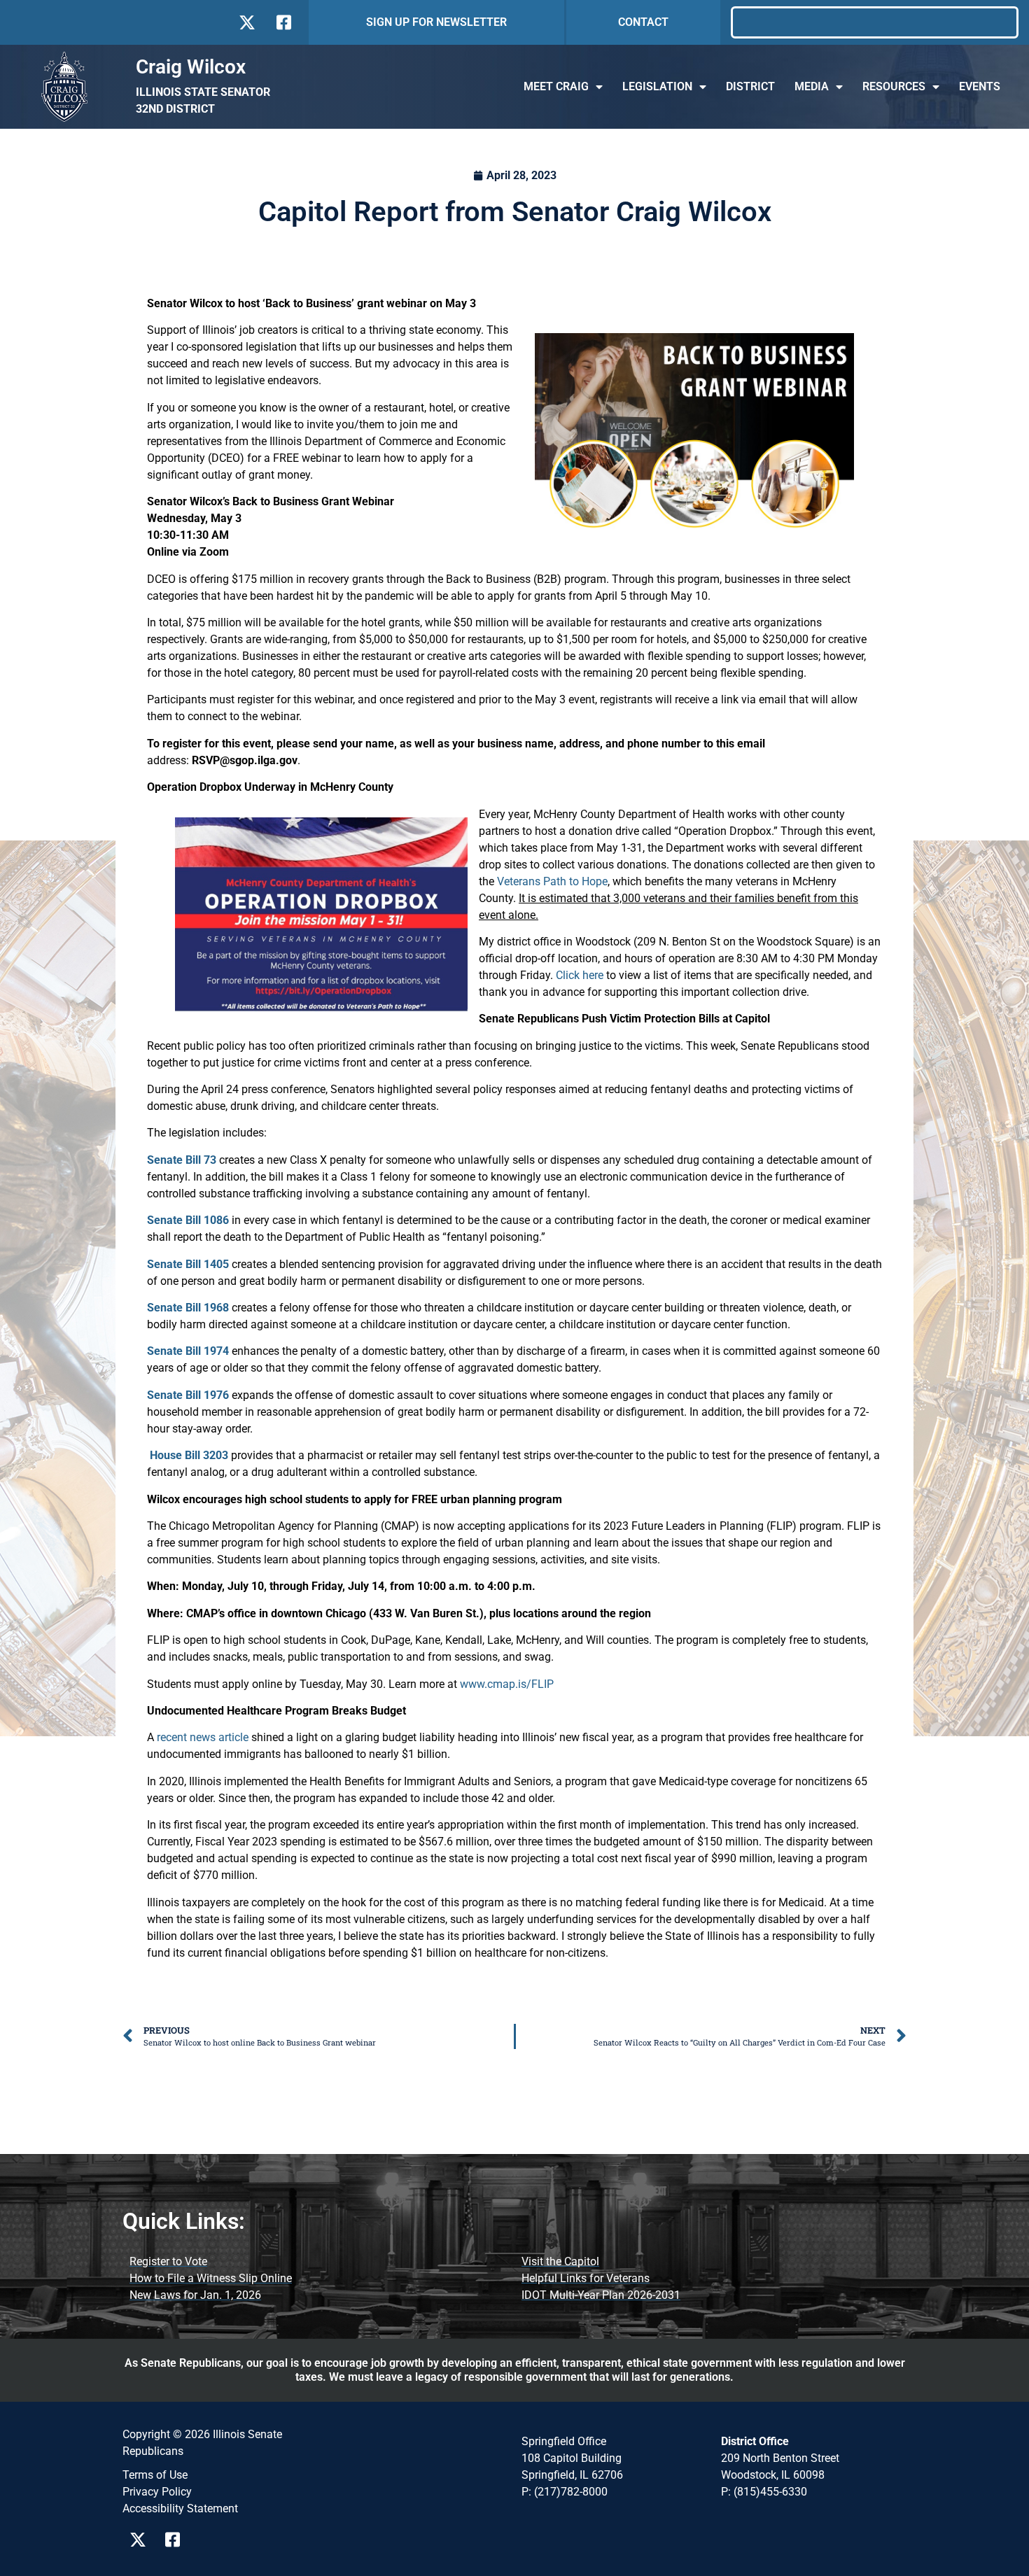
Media (812, 86)
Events (980, 86)
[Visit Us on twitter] (247, 22)
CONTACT (643, 22)
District (750, 86)
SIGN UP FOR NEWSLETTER (436, 22)
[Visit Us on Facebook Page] (177, 2540)
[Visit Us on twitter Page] (142, 2540)
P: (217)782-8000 (565, 2492)
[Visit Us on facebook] (282, 22)
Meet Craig (556, 86)
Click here (580, 975)
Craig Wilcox (191, 67)
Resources (894, 86)
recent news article (203, 1737)
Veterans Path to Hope (552, 881)
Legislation (657, 86)
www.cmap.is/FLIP (507, 1684)
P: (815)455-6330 (764, 2492)
